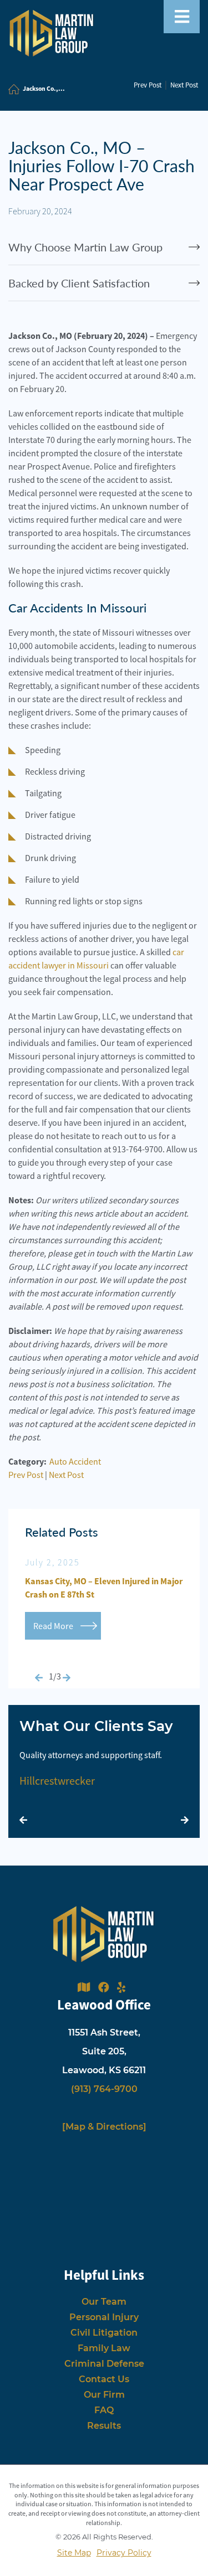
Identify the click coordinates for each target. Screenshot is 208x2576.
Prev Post (148, 85)
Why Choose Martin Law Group (85, 247)
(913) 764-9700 (104, 2089)
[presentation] (39, 1678)
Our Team (104, 2302)
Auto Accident (75, 1461)
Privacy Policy (124, 2553)
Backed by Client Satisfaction (79, 283)
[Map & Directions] (104, 2127)
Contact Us (104, 2379)
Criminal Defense (104, 2364)
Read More (53, 1626)
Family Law (104, 2348)
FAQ (104, 2410)
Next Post (184, 85)
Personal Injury (104, 2317)
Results (104, 2426)
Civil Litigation (104, 2333)
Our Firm (104, 2395)
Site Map (74, 2553)
